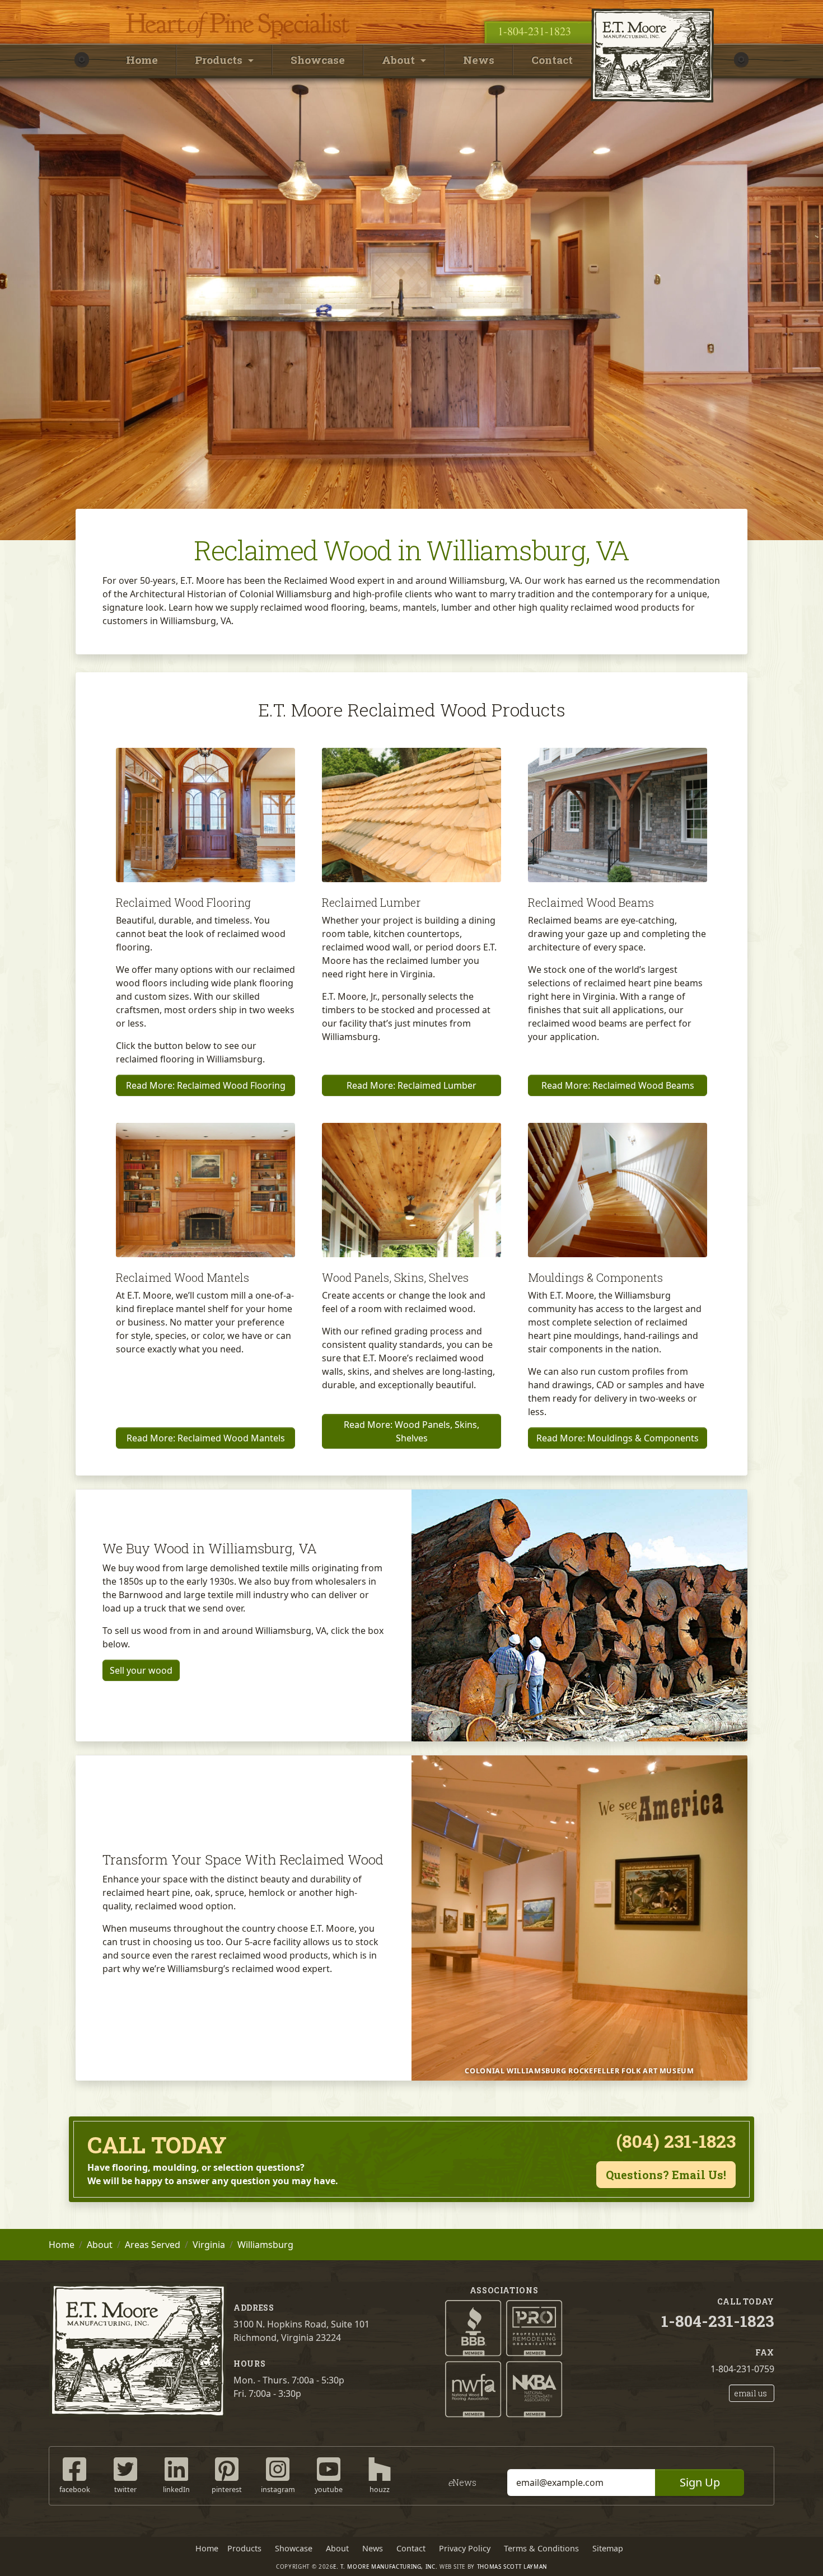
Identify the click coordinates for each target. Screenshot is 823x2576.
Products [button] (220, 60)
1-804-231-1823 (534, 31)
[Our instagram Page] (278, 2468)
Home (142, 60)
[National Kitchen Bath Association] (534, 2388)
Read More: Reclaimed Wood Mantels (206, 1438)
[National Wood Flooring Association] (473, 2388)
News (479, 60)
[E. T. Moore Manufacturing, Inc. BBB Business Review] (473, 2327)
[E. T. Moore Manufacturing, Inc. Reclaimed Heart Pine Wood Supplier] (652, 8)
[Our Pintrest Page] (227, 2468)
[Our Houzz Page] (380, 2468)
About (100, 2245)
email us (750, 2393)
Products (244, 2548)
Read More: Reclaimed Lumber (411, 1085)
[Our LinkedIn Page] (176, 2468)
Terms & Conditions (541, 2548)
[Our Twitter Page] (125, 2468)
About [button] (400, 60)
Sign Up (700, 2482)
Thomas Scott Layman (512, 2567)
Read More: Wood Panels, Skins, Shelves (411, 1431)
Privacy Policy (465, 2548)
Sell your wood (141, 1670)
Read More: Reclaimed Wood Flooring (206, 1085)
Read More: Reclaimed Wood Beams (618, 1085)
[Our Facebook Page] (74, 2468)
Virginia (209, 2245)
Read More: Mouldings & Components (618, 1438)
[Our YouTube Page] (329, 2468)
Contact (552, 60)
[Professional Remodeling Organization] (534, 2327)
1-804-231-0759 (742, 2369)
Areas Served (153, 2245)
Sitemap (608, 2548)
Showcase (318, 60)
